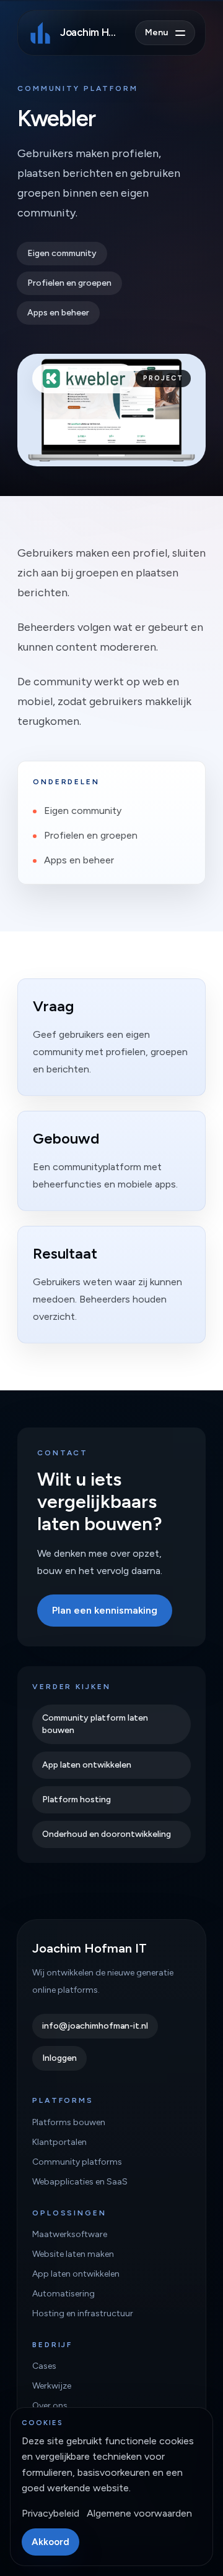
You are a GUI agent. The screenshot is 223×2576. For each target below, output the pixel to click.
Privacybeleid (50, 2513)
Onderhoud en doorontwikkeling (107, 1834)
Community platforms (77, 2162)
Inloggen (59, 2058)
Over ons (50, 2406)
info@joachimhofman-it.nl (95, 2026)
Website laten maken (73, 2254)
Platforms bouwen (69, 2122)
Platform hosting (77, 1799)
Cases (44, 2366)
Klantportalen (59, 2142)
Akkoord (50, 2542)
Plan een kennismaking (105, 1610)
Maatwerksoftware (70, 2234)
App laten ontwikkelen (87, 1765)
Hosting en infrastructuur (83, 2313)
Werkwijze (52, 2386)
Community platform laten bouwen (95, 1724)
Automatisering (63, 2294)
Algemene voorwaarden (139, 2513)
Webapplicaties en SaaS (80, 2182)
